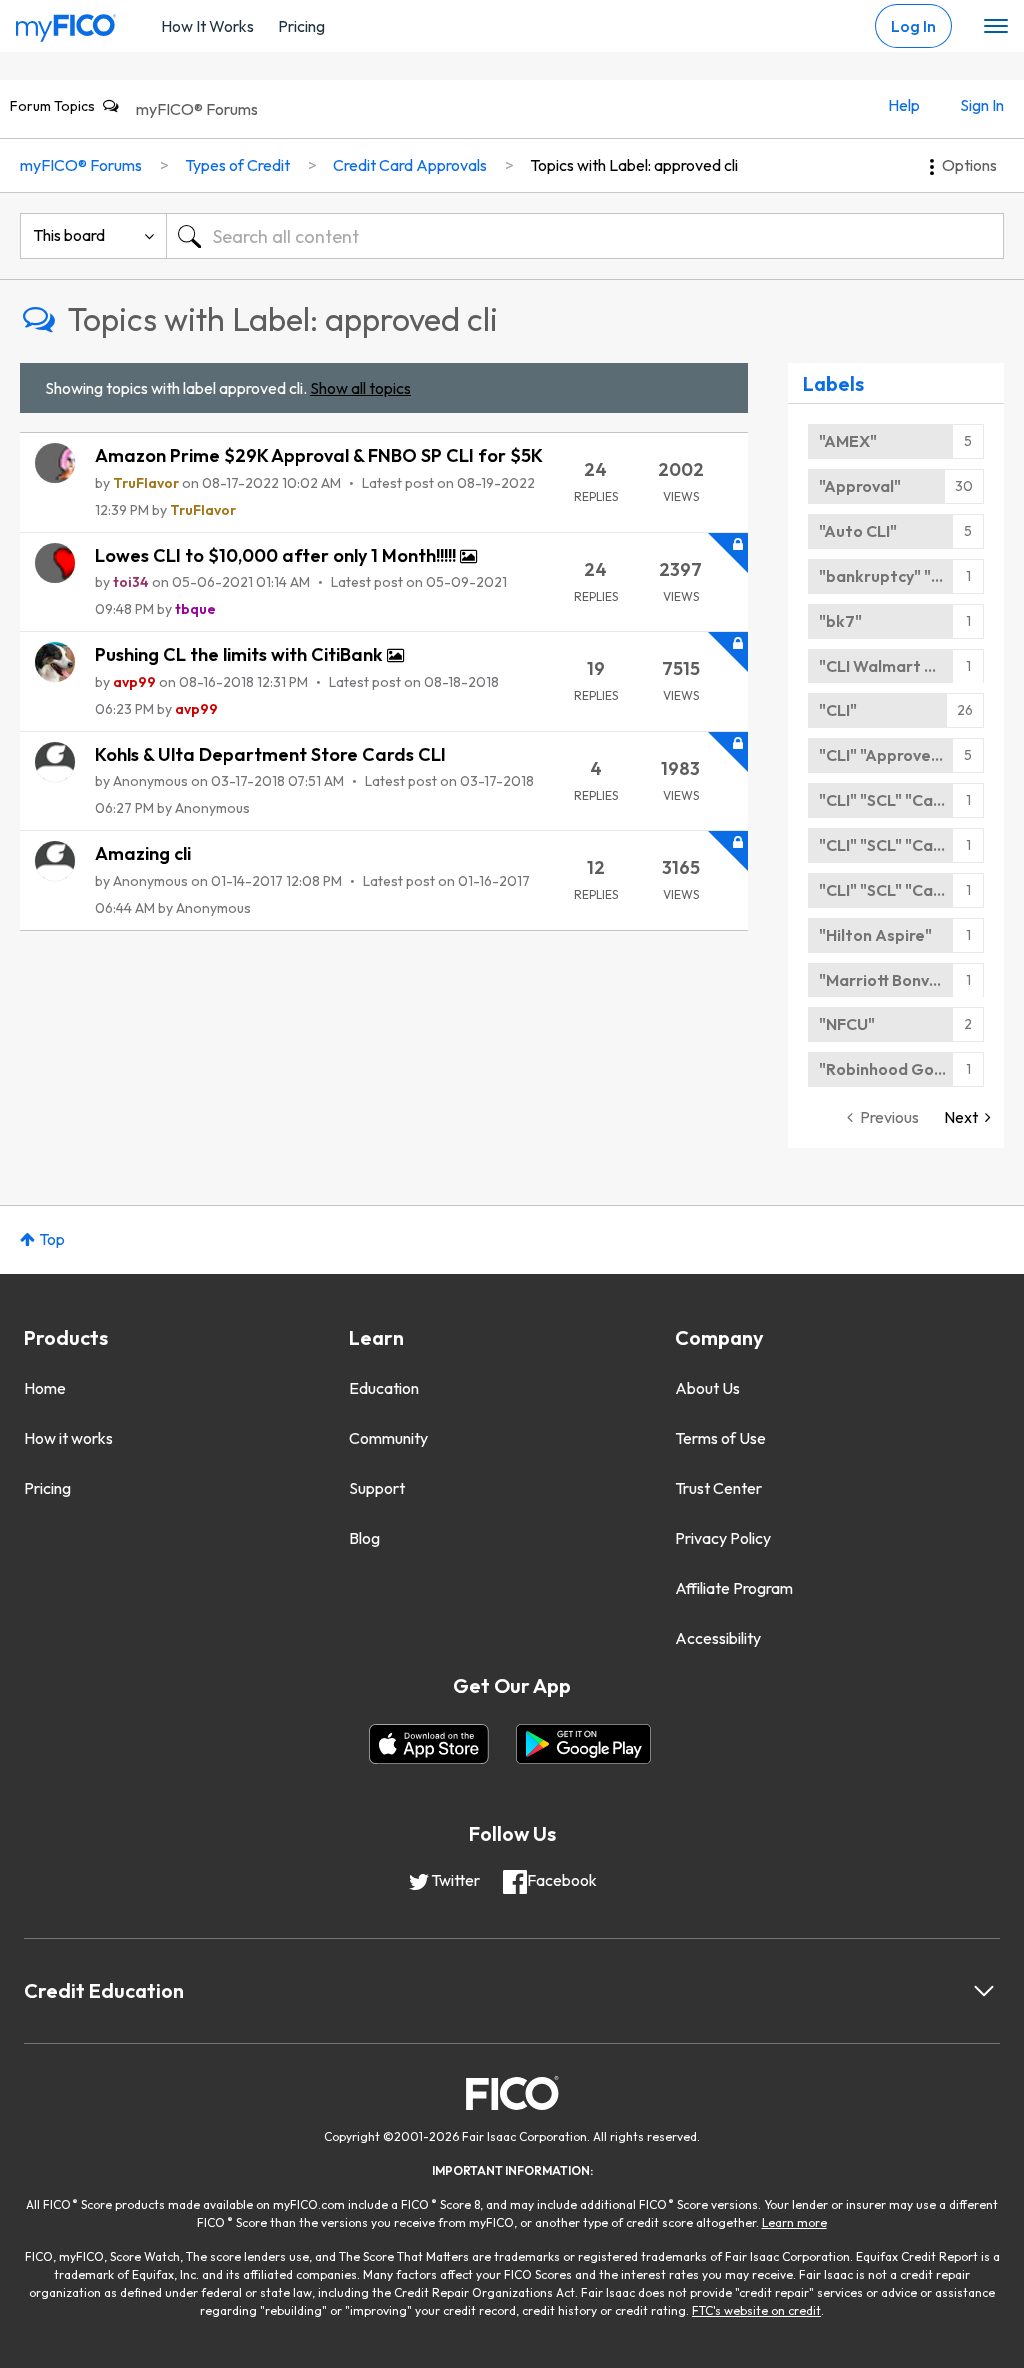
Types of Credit (237, 165)
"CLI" (838, 710)
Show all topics (360, 388)
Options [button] (969, 165)
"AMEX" (848, 441)
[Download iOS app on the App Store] (429, 1744)
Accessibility (718, 1638)
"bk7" (840, 621)
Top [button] (52, 1239)
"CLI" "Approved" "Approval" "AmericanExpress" (901, 755)
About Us (707, 1388)
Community (388, 1438)
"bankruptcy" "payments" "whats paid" (901, 576)
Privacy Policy (723, 1538)
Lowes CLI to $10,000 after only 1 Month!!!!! (277, 555)
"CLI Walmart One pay (901, 666)
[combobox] (585, 236)
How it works (68, 1438)
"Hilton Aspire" (875, 935)
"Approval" (860, 486)
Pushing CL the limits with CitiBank (241, 654)
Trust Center (718, 1488)
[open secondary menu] (996, 27)
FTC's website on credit (756, 2310)
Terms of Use (720, 1438)
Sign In (982, 105)
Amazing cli (143, 853)
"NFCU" (847, 1024)
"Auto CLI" (858, 531)
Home (45, 1388)
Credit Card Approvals (410, 165)
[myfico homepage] (66, 23)
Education (384, 1388)
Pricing (301, 26)
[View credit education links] (984, 1991)
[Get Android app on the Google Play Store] (583, 1744)
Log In (913, 26)
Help (904, 105)
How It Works (207, 26)
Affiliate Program (734, 1588)
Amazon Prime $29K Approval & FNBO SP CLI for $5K (319, 455)
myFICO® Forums (197, 109)
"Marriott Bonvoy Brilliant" (901, 980)
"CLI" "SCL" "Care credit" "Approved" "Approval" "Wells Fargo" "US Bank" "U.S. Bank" (901, 800)
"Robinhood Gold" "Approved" (901, 1069)
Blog (364, 1538)
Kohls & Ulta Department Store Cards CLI (270, 754)
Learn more (794, 2222)
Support (377, 1488)
